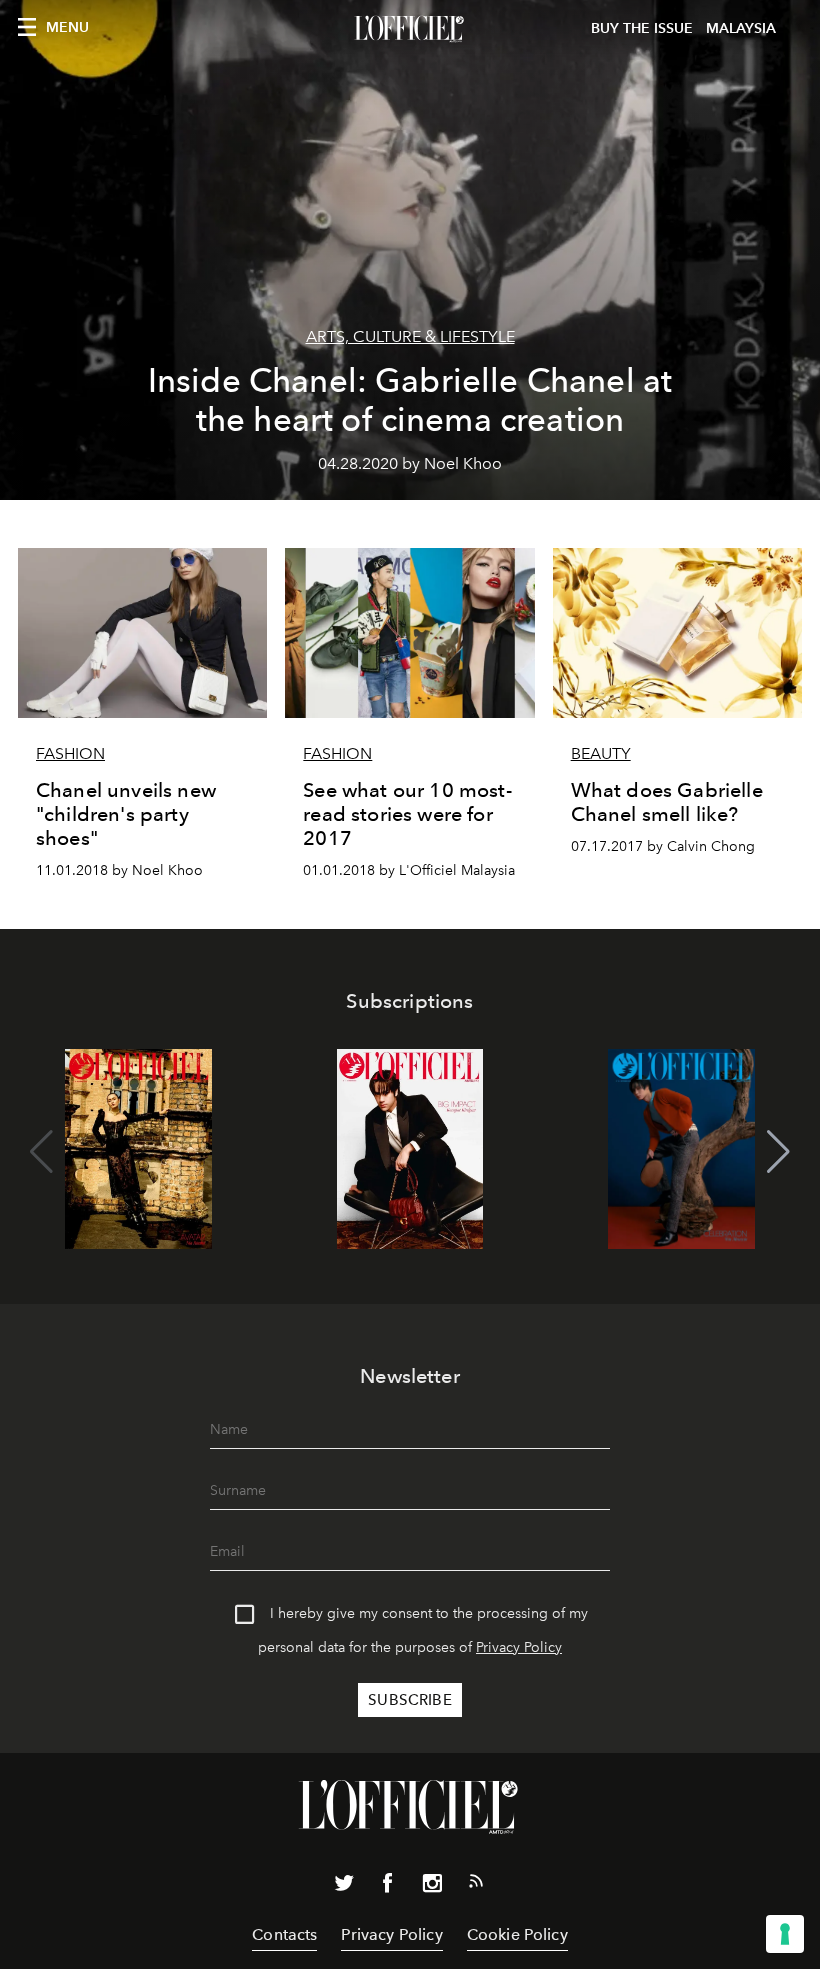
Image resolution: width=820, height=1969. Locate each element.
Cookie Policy (517, 1934)
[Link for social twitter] (344, 1887)
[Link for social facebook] (388, 1887)
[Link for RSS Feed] (476, 1885)
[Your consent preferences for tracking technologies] (785, 1934)
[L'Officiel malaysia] (410, 29)
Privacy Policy (519, 1647)
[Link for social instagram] (432, 1887)
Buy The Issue (642, 28)
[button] (778, 1152)
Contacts (284, 1934)
